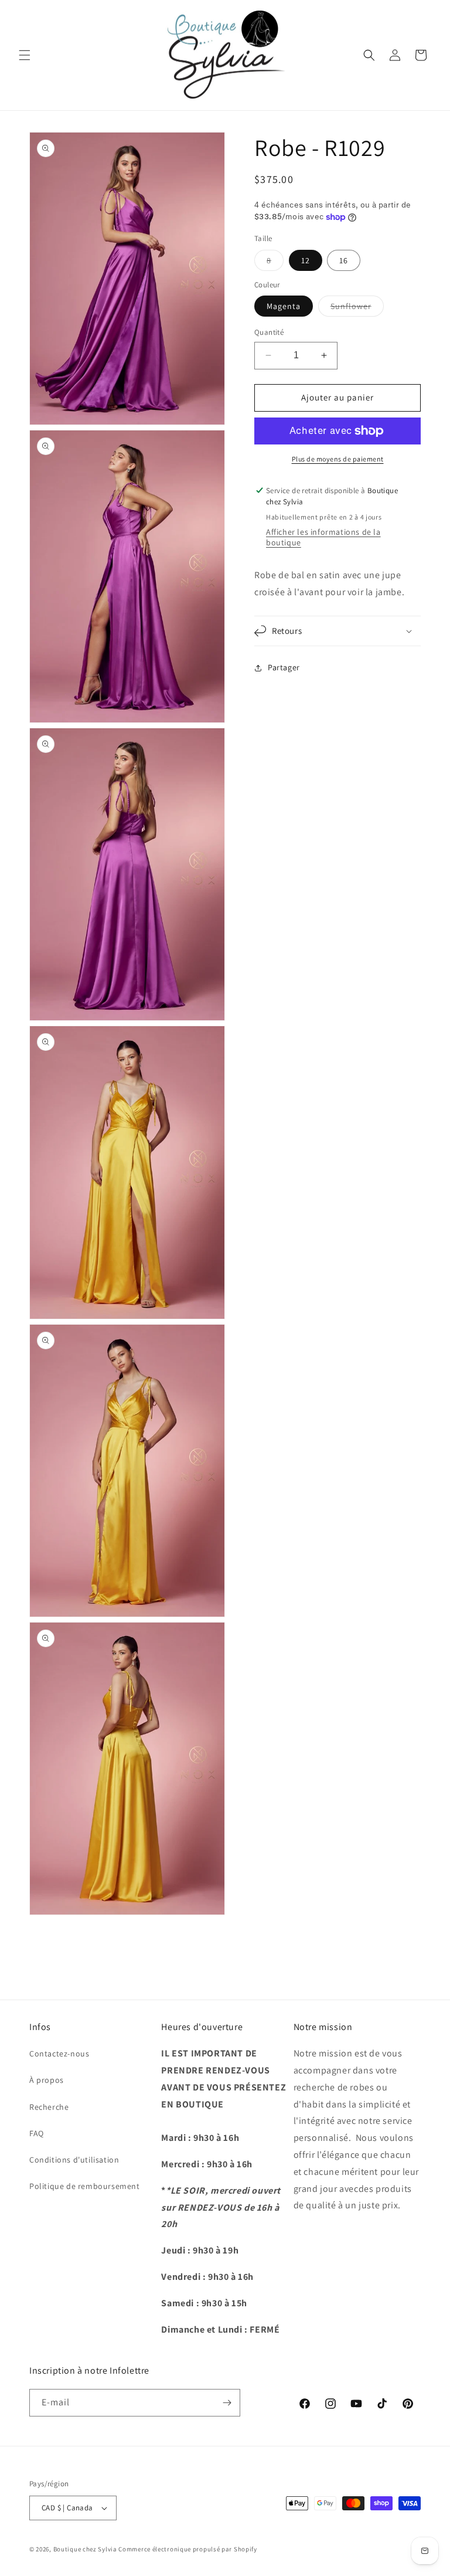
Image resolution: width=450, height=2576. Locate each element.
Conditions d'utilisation (74, 2160)
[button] (25, 55)
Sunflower (357, 308)
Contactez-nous (59, 2054)
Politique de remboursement (85, 2186)
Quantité (269, 332)
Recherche (49, 2107)
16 (344, 260)
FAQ (37, 2133)
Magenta (284, 306)
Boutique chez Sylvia (86, 2549)
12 (306, 260)
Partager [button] (284, 667)
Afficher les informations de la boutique (323, 537)
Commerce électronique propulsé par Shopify (187, 2549)
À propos (47, 2080)
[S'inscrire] (227, 2403)
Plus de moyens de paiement (338, 459)
